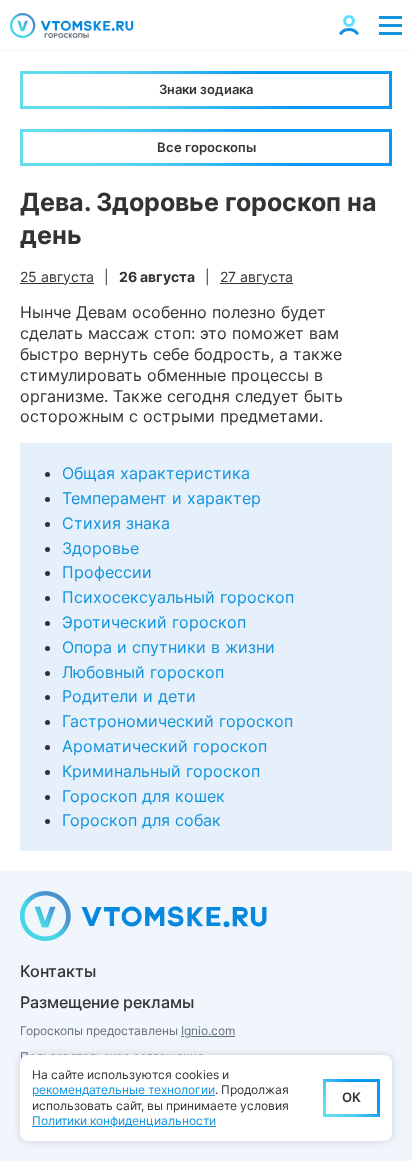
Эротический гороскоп (154, 622)
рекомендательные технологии (123, 1089)
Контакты (58, 971)
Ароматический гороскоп (164, 746)
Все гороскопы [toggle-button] (206, 147)
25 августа (57, 276)
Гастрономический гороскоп (177, 721)
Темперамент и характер (161, 498)
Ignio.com (208, 1030)
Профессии (107, 572)
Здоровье (100, 548)
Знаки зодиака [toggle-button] (206, 89)
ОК (351, 1097)
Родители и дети (129, 696)
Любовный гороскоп (143, 672)
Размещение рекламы (107, 1002)
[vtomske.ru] (72, 25)
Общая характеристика (156, 473)
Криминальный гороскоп (161, 771)
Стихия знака (116, 523)
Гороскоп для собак (141, 820)
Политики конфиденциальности (124, 1120)
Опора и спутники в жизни (168, 647)
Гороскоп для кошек (143, 796)
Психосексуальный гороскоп (178, 597)
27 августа (256, 276)
